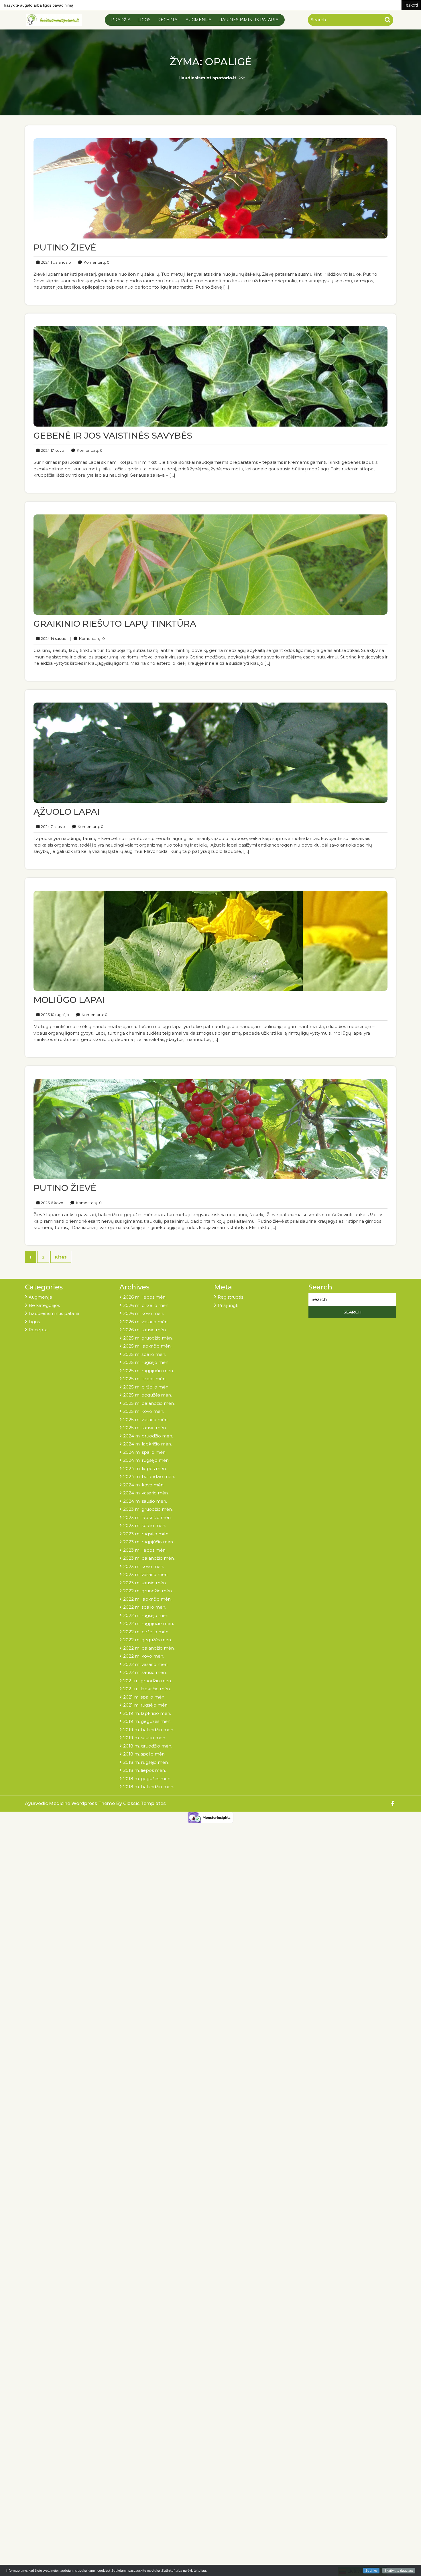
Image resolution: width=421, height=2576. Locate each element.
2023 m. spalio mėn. (145, 1525)
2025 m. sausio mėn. (145, 1428)
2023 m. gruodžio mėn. (148, 1509)
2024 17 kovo (52, 450)
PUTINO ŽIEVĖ (65, 247)
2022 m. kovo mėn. (144, 1656)
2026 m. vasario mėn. (146, 1322)
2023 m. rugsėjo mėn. (146, 1534)
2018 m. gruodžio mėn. (148, 1746)
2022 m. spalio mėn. (145, 1607)
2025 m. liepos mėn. (145, 1379)
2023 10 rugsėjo (54, 1014)
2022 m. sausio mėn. (145, 1672)
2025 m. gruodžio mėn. (148, 1338)
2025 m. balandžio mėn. (149, 1403)
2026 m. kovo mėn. (144, 1313)
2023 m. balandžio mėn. (149, 1558)
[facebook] (393, 1804)
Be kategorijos (44, 1305)
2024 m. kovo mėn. (144, 1485)
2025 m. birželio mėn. (146, 1387)
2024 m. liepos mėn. (145, 1469)
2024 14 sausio (53, 638)
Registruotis (230, 1297)
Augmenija (198, 20)
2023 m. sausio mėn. (145, 1583)
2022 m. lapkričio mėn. (147, 1599)
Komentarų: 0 (92, 262)
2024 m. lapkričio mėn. (147, 1444)
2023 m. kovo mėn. (144, 1566)
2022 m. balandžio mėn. (149, 1648)
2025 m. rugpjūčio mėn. (148, 1371)
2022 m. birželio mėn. (146, 1632)
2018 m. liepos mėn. (144, 1770)
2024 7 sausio (52, 826)
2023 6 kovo (51, 1203)
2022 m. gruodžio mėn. (148, 1591)
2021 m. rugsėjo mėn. (146, 1705)
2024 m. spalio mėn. (145, 1452)
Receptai (168, 20)
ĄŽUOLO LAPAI (67, 812)
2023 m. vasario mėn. (146, 1574)
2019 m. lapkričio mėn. (147, 1713)
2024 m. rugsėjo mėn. (146, 1460)
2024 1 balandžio (55, 262)
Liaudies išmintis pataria (248, 20)
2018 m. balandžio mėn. (149, 1787)
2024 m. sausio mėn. (145, 1501)
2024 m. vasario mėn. (146, 1493)
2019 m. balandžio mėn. (149, 1730)
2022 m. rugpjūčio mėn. (148, 1623)
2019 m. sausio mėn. (145, 1738)
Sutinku (371, 2571)
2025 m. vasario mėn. (146, 1420)
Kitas (61, 1257)
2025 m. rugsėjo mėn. (146, 1362)
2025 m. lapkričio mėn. (147, 1346)
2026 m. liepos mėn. (145, 1297)
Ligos (144, 20)
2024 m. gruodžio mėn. (148, 1436)
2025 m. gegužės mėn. (147, 1395)
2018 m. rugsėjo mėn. (146, 1762)
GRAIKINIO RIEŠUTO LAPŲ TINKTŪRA (115, 624)
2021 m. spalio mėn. (144, 1697)
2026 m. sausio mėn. (145, 1330)
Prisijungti (228, 1305)
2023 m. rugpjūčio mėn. (148, 1542)
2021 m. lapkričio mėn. (147, 1689)
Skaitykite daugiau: (399, 2571)
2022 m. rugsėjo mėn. (146, 1615)
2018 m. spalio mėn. (144, 1754)
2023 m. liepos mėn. (145, 1550)
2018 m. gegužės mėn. (147, 1779)
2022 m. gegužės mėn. (147, 1640)
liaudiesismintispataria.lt (208, 78)
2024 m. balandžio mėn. (149, 1477)
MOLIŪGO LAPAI (69, 1000)
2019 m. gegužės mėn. (147, 1721)
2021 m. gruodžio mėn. (147, 1681)
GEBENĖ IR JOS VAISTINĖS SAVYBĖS (113, 436)
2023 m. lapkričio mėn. (147, 1517)
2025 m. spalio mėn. (145, 1354)
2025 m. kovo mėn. (144, 1411)
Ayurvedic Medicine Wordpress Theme (70, 1803)
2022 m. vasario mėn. (146, 1664)
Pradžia (121, 20)
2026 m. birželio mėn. (146, 1305)
